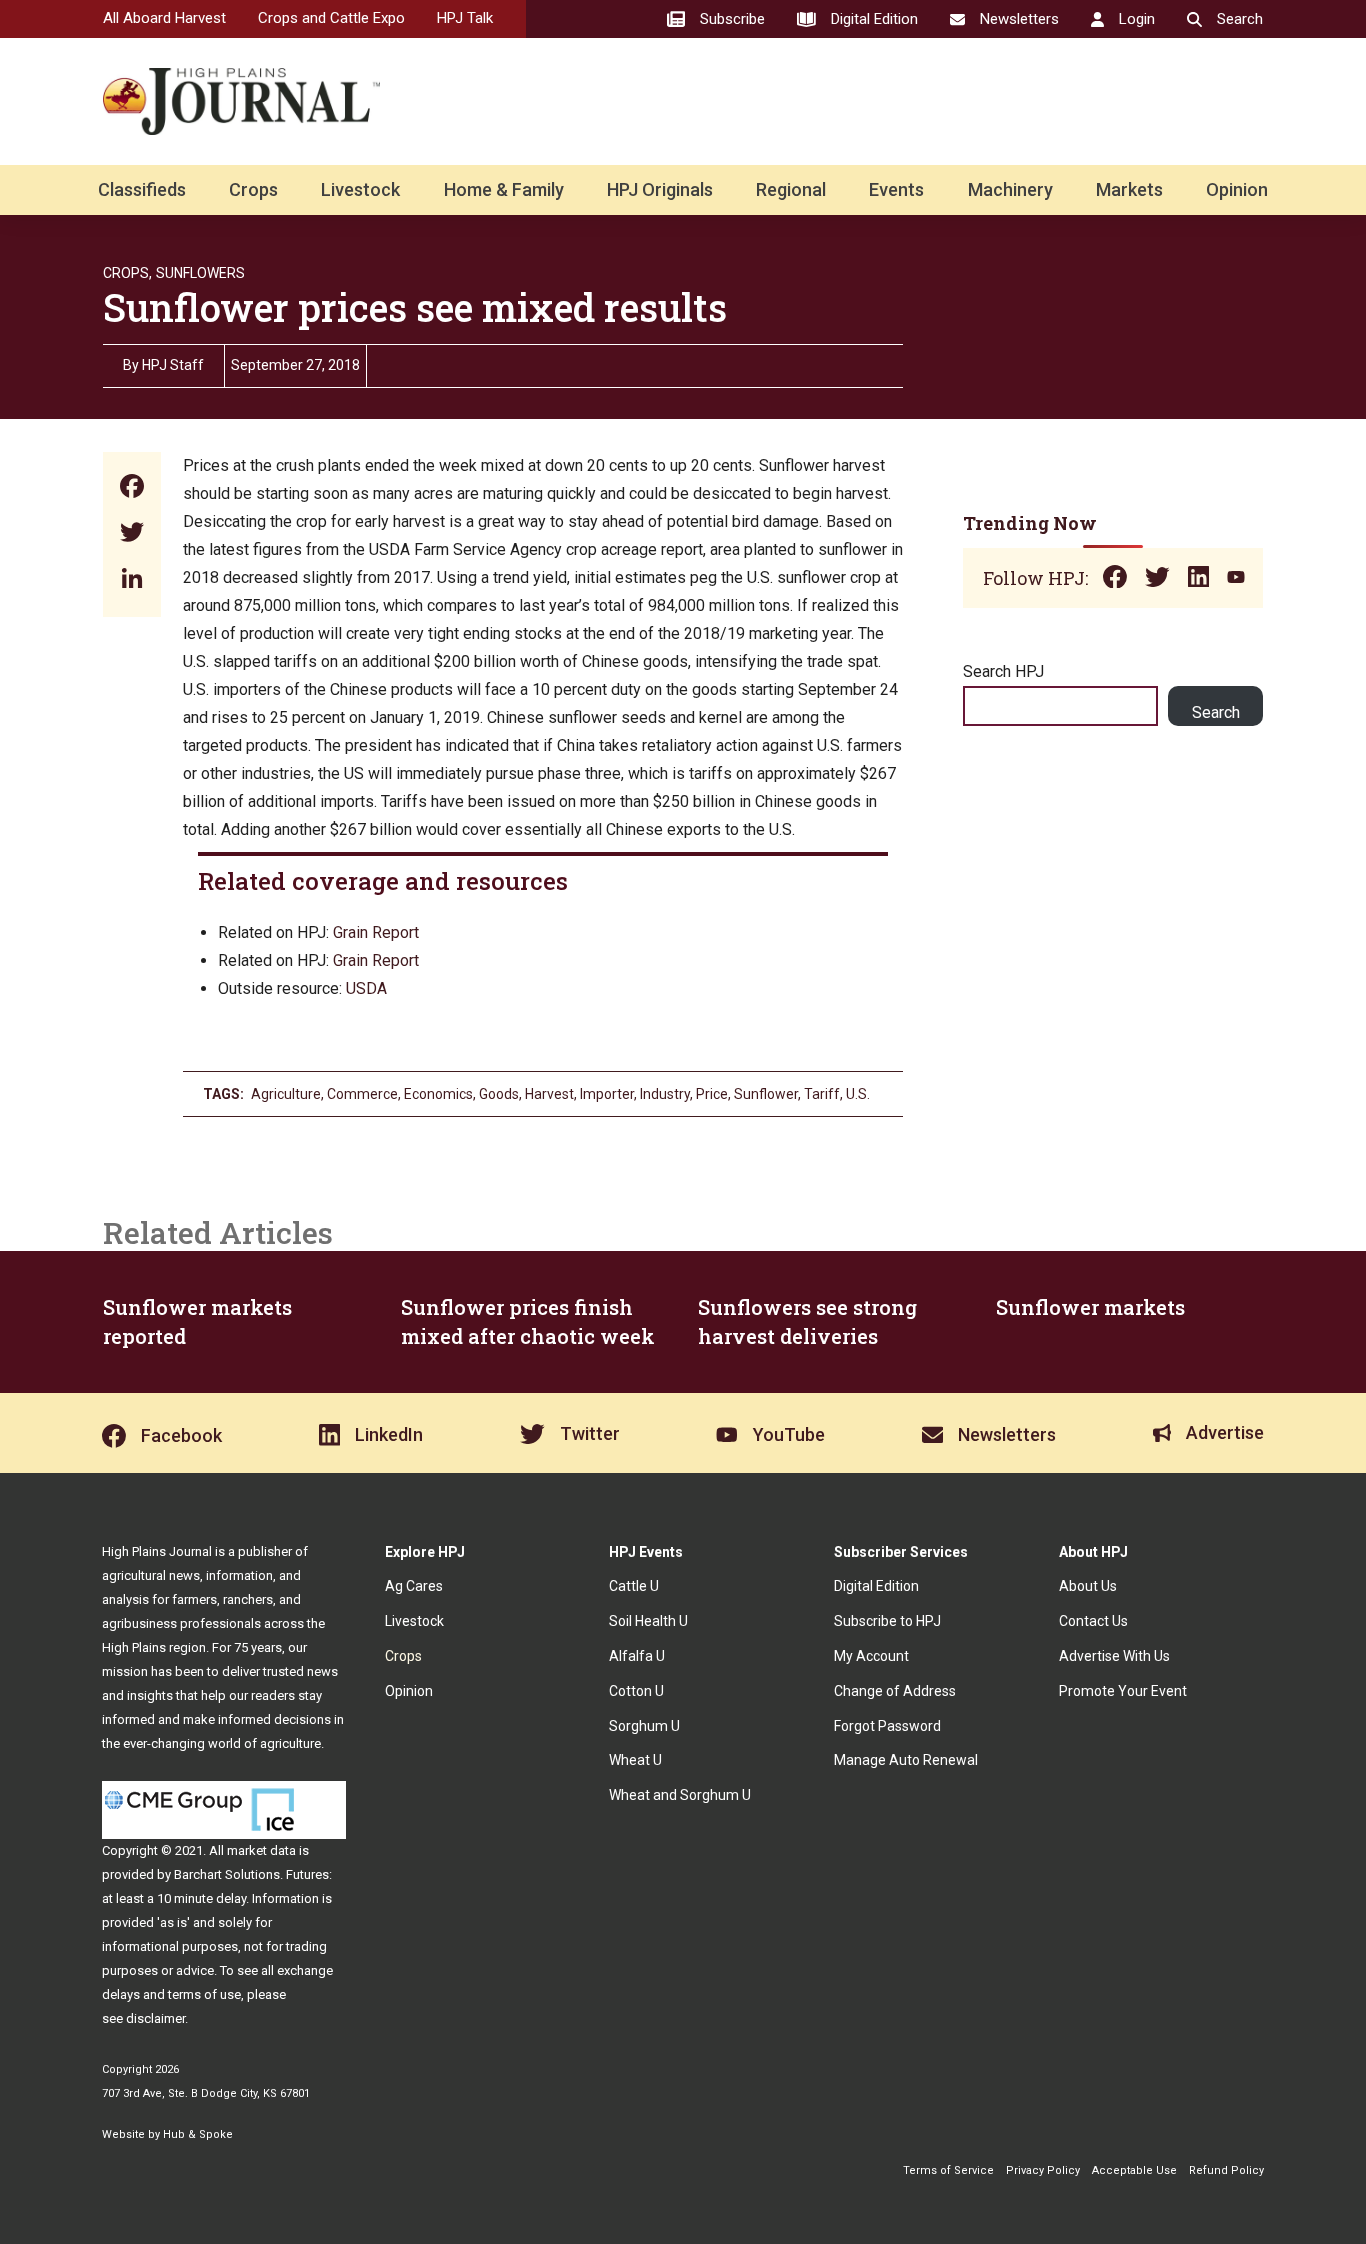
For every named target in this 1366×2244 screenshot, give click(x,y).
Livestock (360, 189)
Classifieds (142, 189)
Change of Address (895, 1691)
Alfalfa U (637, 1656)
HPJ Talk (465, 18)
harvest (549, 1094)
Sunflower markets (1090, 1307)
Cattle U (634, 1586)
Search (1216, 712)
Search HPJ (1003, 671)
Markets (1129, 189)
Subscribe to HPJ (887, 1621)
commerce (362, 1094)
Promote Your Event (1123, 1691)
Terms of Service (948, 2170)
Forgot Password (887, 1726)
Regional (791, 189)
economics (438, 1094)
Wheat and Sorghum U (680, 1795)
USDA (366, 988)
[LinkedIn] (132, 580)
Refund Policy (1226, 2170)
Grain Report (376, 932)
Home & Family (504, 189)
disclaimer (155, 2018)
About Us (1088, 1586)
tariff (822, 1094)
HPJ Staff (173, 365)
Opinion (1237, 189)
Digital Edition (876, 1586)
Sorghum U (644, 1726)
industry (665, 1094)
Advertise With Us (1114, 1656)
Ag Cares (414, 1586)
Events (896, 189)
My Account (871, 1656)
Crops (253, 189)
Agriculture (286, 1094)
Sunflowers (200, 273)
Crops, (127, 273)
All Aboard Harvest (164, 18)
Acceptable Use (1134, 2170)
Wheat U (635, 1760)
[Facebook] (132, 488)
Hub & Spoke (198, 2134)
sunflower (766, 1094)
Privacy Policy (1043, 2170)
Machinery (1010, 189)
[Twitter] (132, 534)
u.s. (858, 1094)
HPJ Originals (660, 189)
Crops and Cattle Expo (331, 18)
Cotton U (636, 1691)
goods (499, 1094)
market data (261, 1850)
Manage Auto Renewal (906, 1760)
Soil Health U (648, 1621)
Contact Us (1093, 1621)
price (712, 1094)
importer (607, 1094)
